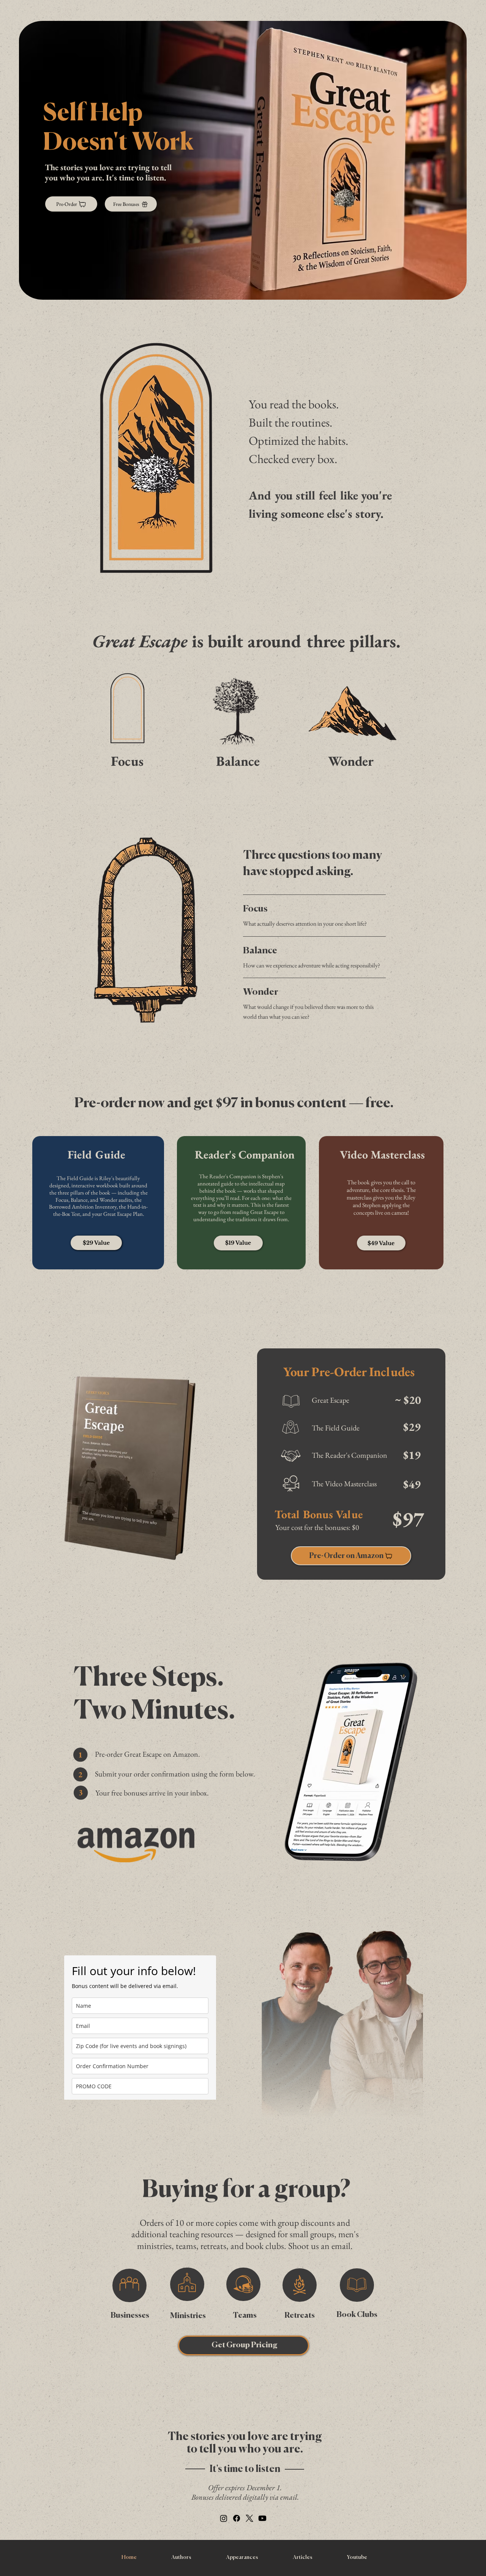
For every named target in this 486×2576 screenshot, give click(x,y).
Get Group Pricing (245, 2345)
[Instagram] (224, 2518)
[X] (249, 2518)
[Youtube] (262, 2518)
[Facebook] (237, 2518)
